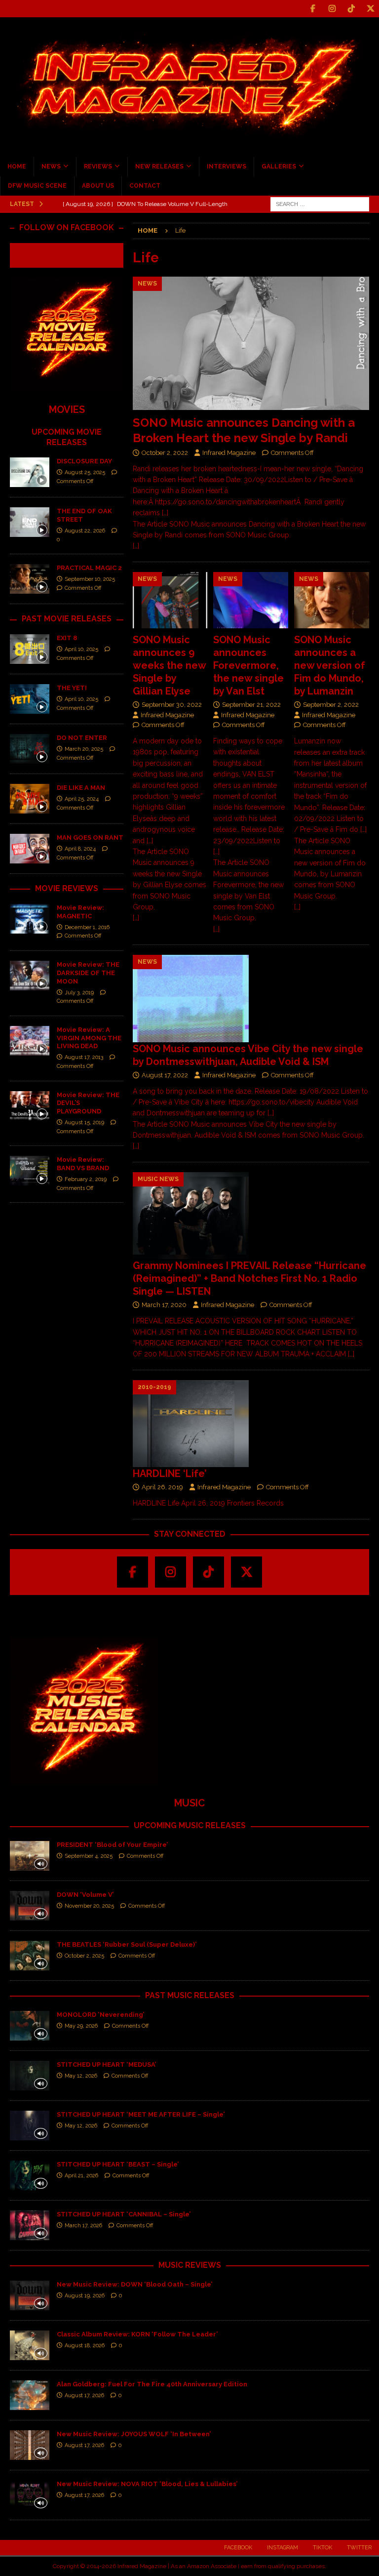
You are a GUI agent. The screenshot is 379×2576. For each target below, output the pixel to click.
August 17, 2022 (165, 1075)
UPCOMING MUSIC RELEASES (190, 1825)
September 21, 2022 (251, 705)
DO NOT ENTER (82, 738)
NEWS (51, 166)
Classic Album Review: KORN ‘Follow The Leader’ (137, 2334)
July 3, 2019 (79, 993)
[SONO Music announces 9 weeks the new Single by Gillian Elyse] (170, 600)
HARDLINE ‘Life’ (170, 1473)
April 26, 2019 (162, 1487)
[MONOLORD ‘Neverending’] (30, 2026)
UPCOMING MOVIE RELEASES (67, 437)
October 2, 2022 (165, 453)
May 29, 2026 (81, 2026)
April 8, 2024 (80, 849)
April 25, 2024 (82, 799)
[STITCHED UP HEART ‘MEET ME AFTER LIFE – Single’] (30, 2126)
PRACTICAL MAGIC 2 (89, 568)
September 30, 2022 (172, 705)
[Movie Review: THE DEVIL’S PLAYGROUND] (30, 1106)
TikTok (322, 2548)
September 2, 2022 (331, 705)
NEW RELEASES (159, 166)
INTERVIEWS (227, 166)
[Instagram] (332, 9)
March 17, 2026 (83, 2226)
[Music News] (191, 1216)
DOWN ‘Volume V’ (85, 1895)
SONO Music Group (258, 535)
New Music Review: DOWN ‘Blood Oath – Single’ (134, 2284)
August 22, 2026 (85, 531)
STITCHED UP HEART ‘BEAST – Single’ (118, 2164)
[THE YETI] (30, 699)
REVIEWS (98, 166)
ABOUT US (98, 186)
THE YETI (72, 688)
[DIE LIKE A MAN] (30, 799)
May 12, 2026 (81, 2076)
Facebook (238, 2548)
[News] (191, 999)
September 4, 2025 (89, 1856)
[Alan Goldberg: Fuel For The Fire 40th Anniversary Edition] (30, 2395)
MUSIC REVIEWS (190, 2265)
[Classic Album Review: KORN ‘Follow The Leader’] (30, 2345)
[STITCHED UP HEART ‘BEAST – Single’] (30, 2175)
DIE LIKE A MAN (81, 788)
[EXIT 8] (30, 649)
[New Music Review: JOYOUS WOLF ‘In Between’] (30, 2445)
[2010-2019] (191, 1424)
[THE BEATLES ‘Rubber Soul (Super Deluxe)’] (30, 1956)
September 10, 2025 (90, 579)
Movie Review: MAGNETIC (80, 912)
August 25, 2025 (85, 472)
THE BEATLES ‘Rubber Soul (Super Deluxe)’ (127, 1944)
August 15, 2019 (84, 1123)
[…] (136, 546)
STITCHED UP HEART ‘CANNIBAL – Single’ (124, 2214)
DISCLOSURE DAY (84, 461)
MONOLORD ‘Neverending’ (100, 2015)
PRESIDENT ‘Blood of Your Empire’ (112, 1845)
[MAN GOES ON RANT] (30, 849)
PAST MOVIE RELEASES (67, 619)
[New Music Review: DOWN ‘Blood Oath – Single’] (30, 2295)
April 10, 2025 (81, 649)
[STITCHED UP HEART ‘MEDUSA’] (30, 2076)
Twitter (359, 2548)
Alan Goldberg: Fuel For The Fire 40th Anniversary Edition (152, 2384)
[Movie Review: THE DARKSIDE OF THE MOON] (30, 976)
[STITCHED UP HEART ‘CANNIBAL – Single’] (30, 2225)
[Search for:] (320, 204)
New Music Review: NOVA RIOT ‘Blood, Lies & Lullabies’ (147, 2484)
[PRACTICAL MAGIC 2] (30, 579)
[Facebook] (313, 9)
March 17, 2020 (164, 1305)
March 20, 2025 (84, 749)
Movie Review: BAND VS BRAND (83, 1164)
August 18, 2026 (85, 2346)
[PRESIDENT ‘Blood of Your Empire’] (30, 1856)
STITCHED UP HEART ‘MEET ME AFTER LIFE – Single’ (141, 2114)
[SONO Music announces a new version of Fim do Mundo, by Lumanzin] (332, 600)
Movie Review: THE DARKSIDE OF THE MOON (88, 973)
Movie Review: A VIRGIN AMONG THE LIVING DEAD (89, 1038)
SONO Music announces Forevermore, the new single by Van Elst (248, 665)
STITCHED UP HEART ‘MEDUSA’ (106, 2065)
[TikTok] (351, 9)
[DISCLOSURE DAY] (30, 472)
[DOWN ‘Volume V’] (30, 1906)
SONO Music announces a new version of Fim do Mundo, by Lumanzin (330, 665)
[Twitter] (370, 9)
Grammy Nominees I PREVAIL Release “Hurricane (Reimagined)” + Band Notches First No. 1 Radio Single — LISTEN (249, 1278)
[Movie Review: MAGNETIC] (30, 919)
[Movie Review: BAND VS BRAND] (30, 1171)
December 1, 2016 (87, 927)
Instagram (283, 2548)
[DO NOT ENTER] (30, 749)
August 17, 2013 (84, 1057)
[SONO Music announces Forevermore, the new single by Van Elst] (251, 600)
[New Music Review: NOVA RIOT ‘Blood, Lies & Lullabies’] (30, 2495)
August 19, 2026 (85, 2296)
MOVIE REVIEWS (67, 888)
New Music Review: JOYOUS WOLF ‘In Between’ (134, 2434)
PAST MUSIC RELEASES (190, 1995)
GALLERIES (279, 166)
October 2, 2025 (84, 1956)
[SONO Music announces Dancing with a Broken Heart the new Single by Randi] (251, 343)
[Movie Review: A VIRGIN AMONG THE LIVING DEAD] (30, 1041)
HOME (17, 166)
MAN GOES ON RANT (90, 838)
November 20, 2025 (89, 1906)
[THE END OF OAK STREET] (30, 522)
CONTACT (145, 186)
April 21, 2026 (81, 2176)
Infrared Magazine (229, 453)
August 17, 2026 (84, 2395)
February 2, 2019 (86, 1179)
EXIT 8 (67, 638)
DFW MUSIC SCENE (37, 186)
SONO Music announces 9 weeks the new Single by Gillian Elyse (169, 665)
